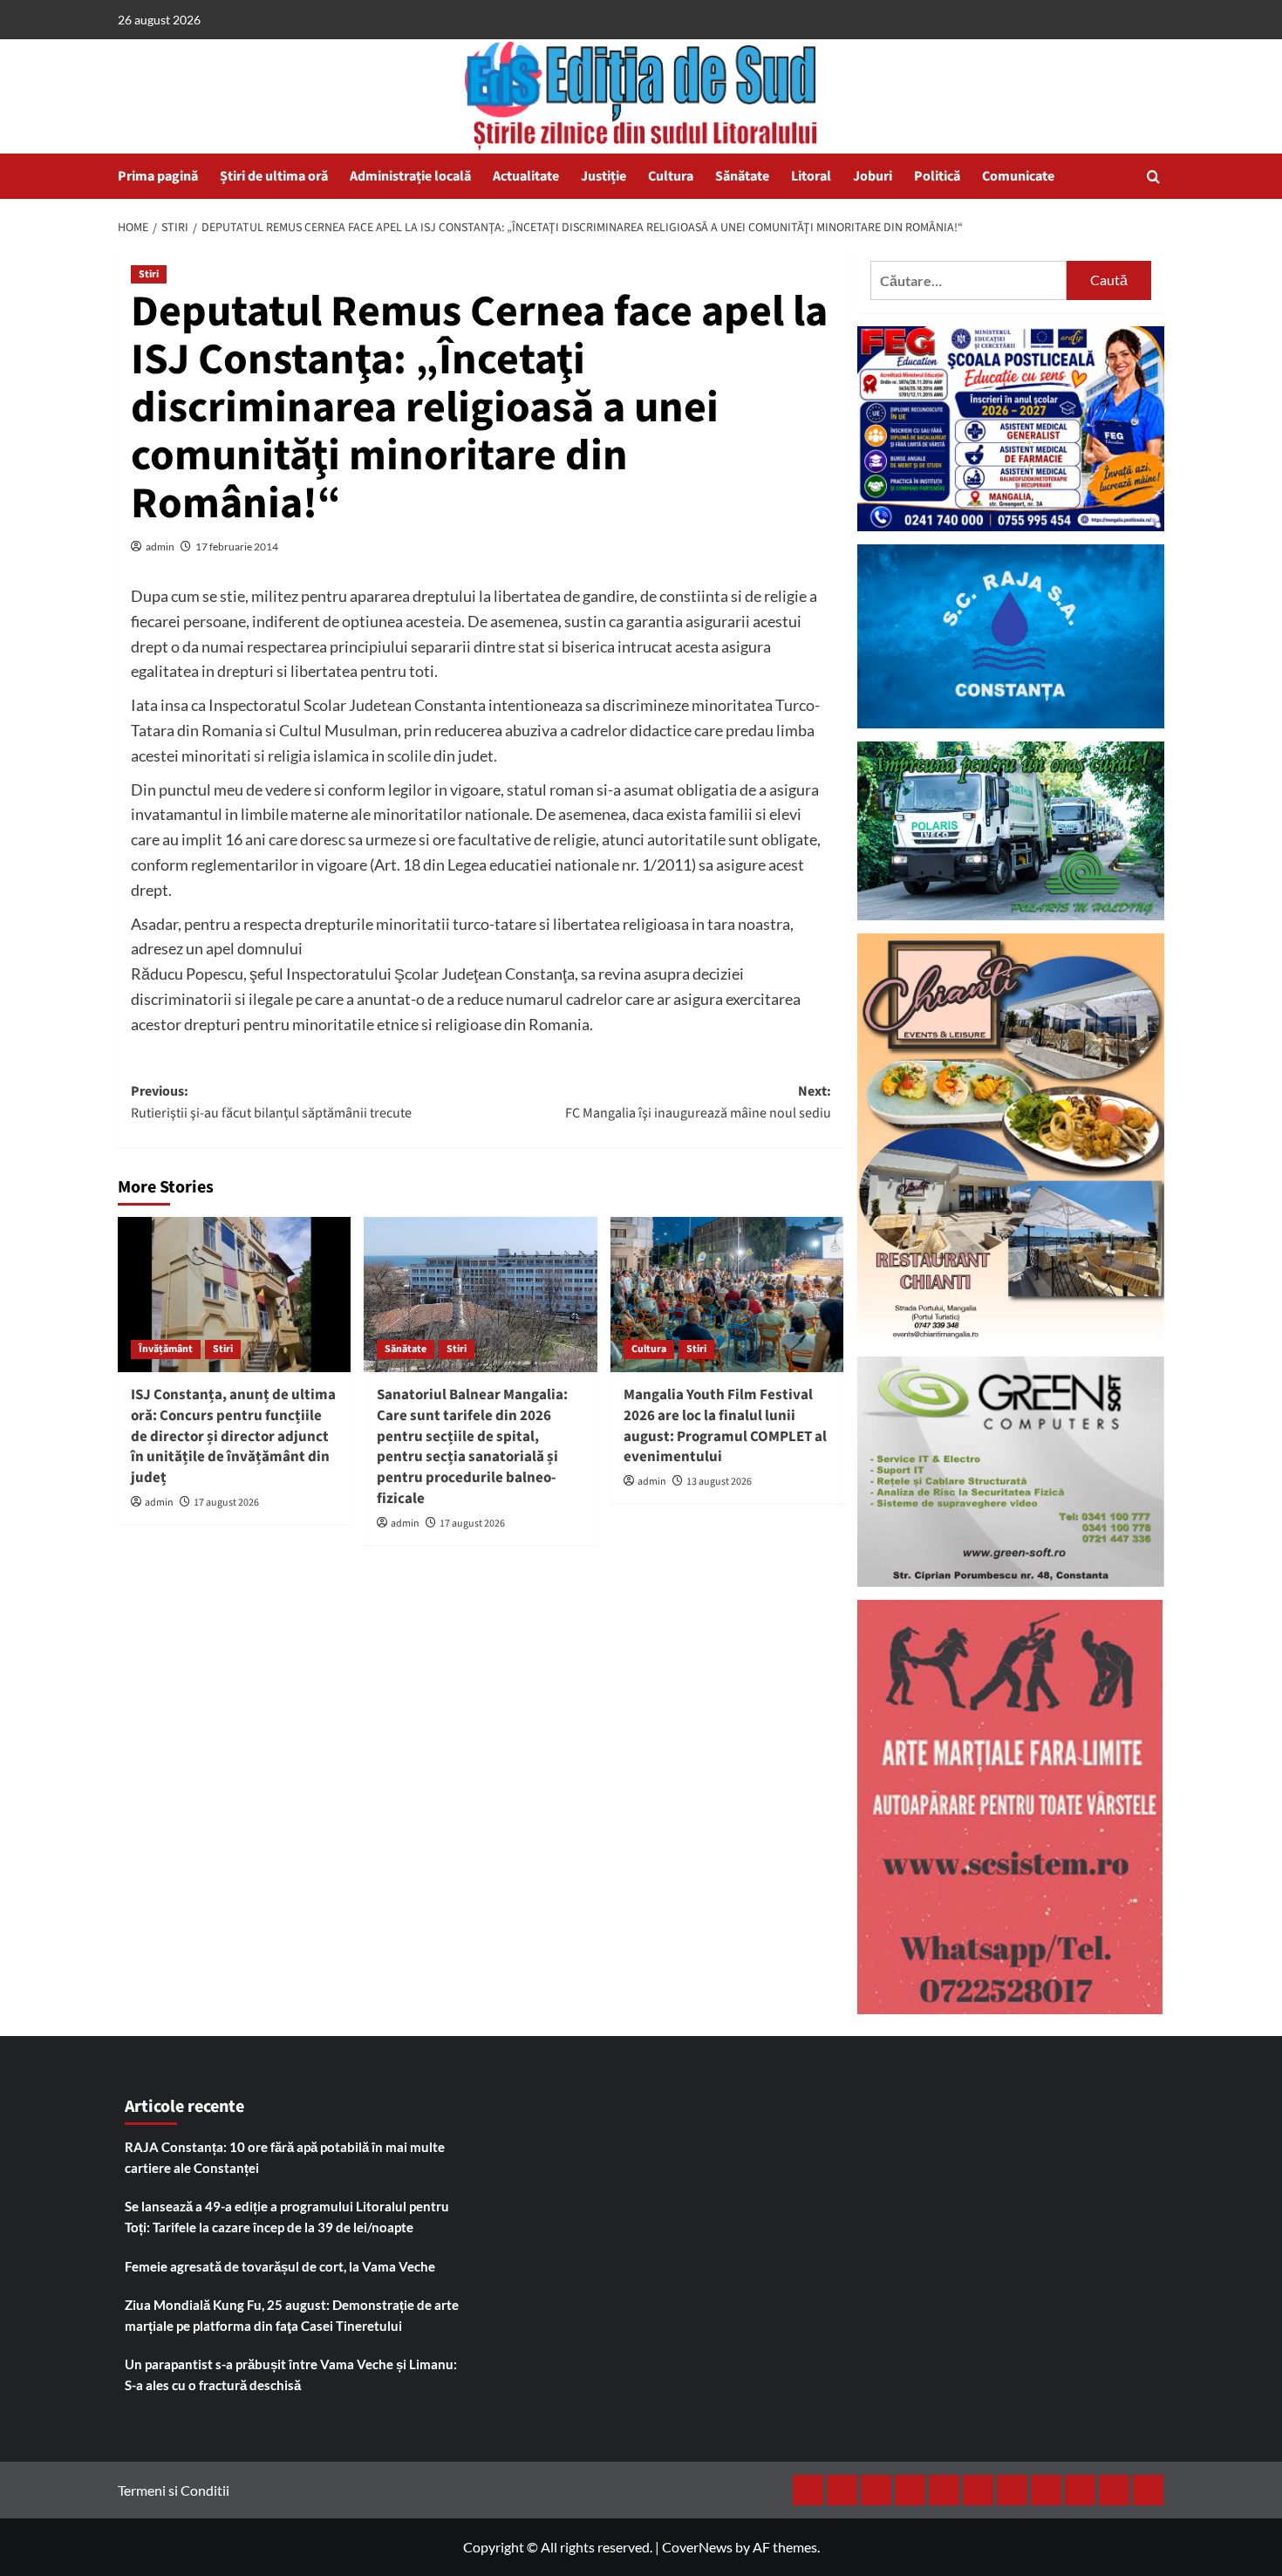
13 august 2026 (719, 1482)
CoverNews (697, 2547)
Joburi (873, 176)
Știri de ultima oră (274, 176)
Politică (937, 176)
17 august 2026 (226, 1503)
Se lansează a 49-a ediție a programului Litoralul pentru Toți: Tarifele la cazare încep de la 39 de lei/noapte (287, 2217)
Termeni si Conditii (174, 2490)
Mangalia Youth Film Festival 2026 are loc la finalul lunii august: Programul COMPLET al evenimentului (725, 1426)
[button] (1153, 177)
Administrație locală (410, 176)
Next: (698, 1103)
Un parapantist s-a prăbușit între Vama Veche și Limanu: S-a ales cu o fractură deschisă (291, 2374)
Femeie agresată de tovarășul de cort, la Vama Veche (280, 2266)
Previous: (271, 1103)
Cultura (671, 176)
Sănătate (742, 176)
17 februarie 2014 (237, 547)
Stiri (149, 274)
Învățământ (166, 1349)
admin (160, 547)
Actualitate (526, 176)
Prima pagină (158, 176)
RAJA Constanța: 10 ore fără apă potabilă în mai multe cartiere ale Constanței (285, 2157)
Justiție (603, 176)
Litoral (811, 176)
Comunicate (1018, 176)
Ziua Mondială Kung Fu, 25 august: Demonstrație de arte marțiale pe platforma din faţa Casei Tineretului (292, 2315)
